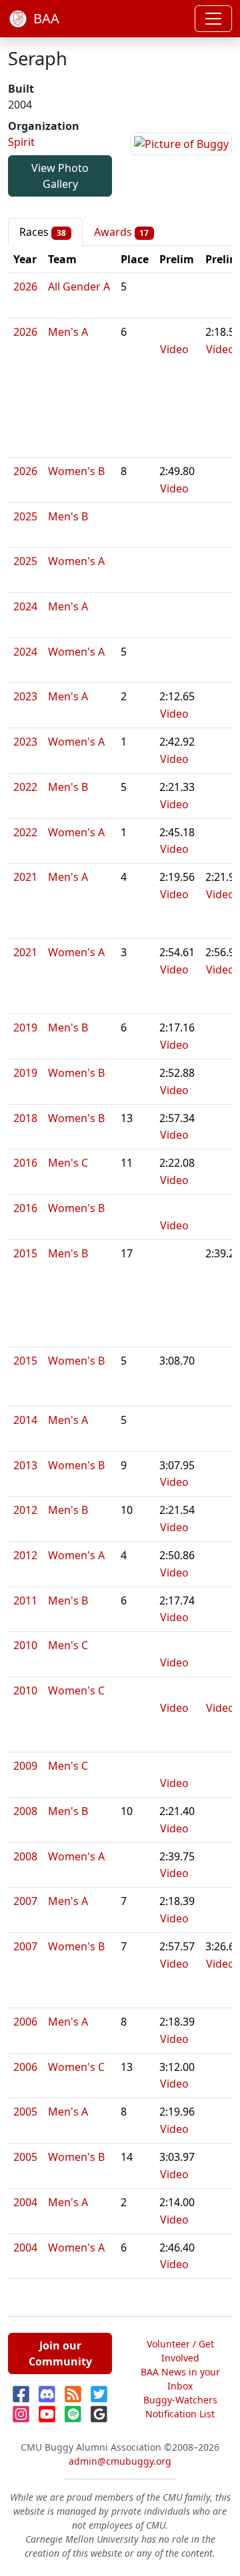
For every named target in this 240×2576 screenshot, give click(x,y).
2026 (25, 287)
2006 (25, 2022)
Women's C (76, 1690)
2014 (25, 1420)
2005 (25, 2112)
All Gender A (79, 287)
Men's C (68, 1163)
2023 (25, 696)
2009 (25, 1766)
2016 (25, 1163)
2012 (25, 1510)
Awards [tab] (122, 232)
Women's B (76, 471)
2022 (25, 787)
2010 (25, 1645)
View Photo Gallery (60, 176)
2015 (25, 1253)
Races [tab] (43, 232)
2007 (25, 1901)
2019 (25, 1027)
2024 (25, 606)
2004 (25, 2202)
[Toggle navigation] (213, 19)
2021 (25, 877)
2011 (25, 1601)
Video (174, 349)
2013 (25, 1465)
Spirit (21, 142)
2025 (25, 516)
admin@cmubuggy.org (120, 2461)
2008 (25, 1811)
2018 (25, 1118)
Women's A (76, 561)
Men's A (68, 332)
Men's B (68, 516)
